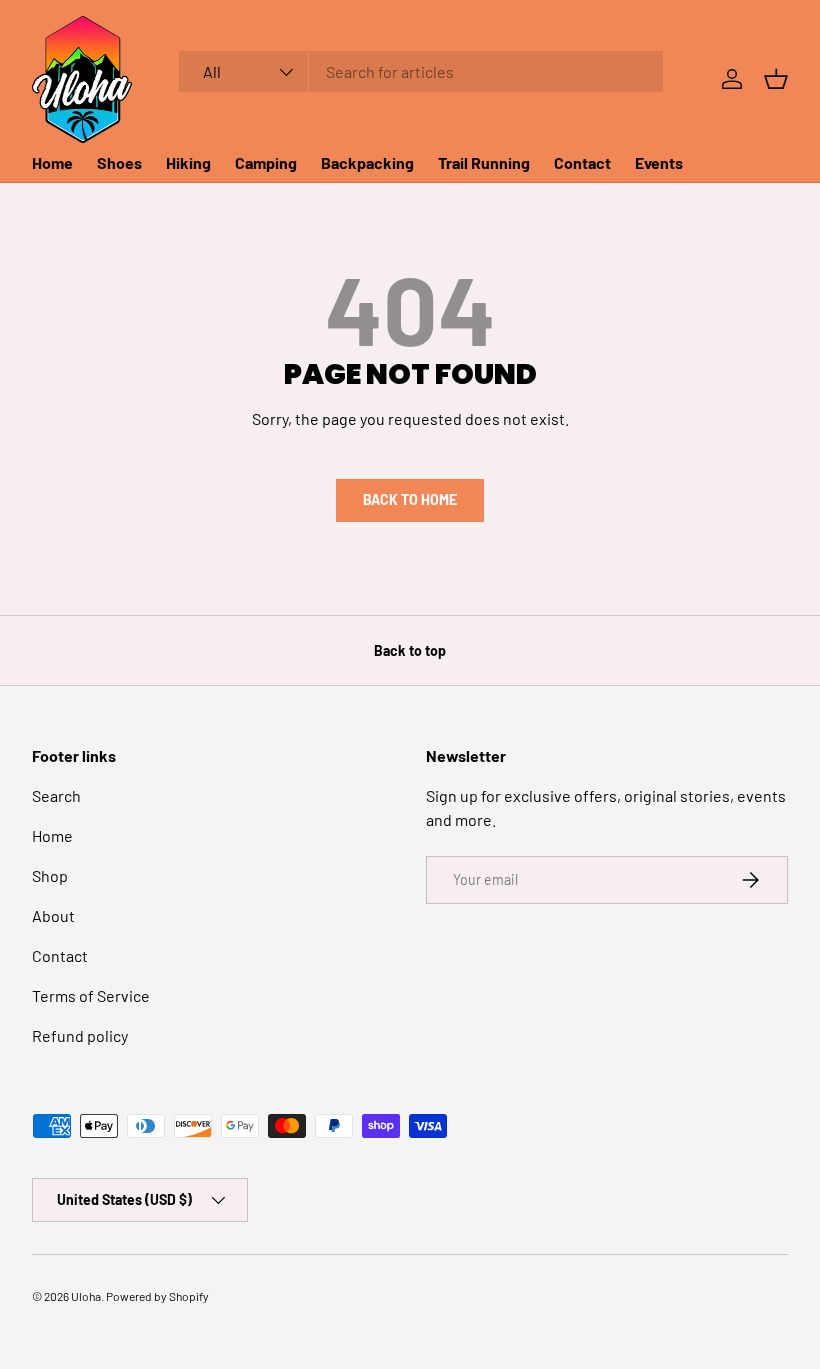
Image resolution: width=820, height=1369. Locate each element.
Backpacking (367, 162)
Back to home (410, 499)
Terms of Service (91, 995)
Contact (582, 162)
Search (56, 795)
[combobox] (421, 71)
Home (52, 162)
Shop (50, 875)
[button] (776, 79)
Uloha (86, 1296)
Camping (266, 162)
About (53, 915)
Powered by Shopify (157, 1296)
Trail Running (484, 162)
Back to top (410, 650)
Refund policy (80, 1035)
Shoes (119, 162)
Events (659, 162)
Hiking (188, 162)
